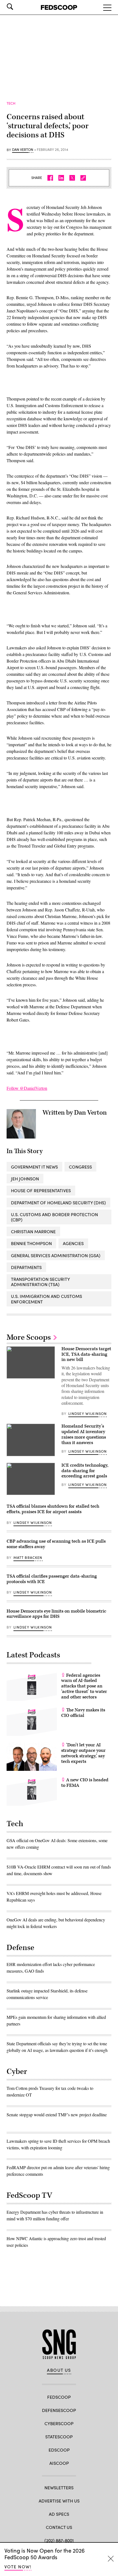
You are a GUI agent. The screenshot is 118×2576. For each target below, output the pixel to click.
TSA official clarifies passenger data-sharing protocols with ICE (52, 1579)
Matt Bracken (28, 1557)
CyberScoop (59, 2423)
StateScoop (59, 2437)
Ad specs (59, 2514)
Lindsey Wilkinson (88, 1414)
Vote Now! (18, 2567)
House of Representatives (41, 1190)
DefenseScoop (59, 2410)
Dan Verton (23, 150)
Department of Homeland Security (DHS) (58, 1203)
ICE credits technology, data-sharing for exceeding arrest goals (85, 1471)
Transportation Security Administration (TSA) (40, 1282)
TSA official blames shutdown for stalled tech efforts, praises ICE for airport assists (53, 1509)
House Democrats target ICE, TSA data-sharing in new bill (86, 1354)
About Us (59, 2370)
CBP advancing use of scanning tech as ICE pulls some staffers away (56, 1544)
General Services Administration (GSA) (56, 1255)
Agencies (73, 1243)
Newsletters (59, 2487)
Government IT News (34, 1167)
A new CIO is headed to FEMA (85, 1783)
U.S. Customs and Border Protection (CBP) (54, 1217)
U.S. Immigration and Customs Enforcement (47, 1299)
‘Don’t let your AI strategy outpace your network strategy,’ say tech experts (83, 1753)
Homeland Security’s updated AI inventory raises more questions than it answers (84, 1434)
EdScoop (59, 2450)
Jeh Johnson (25, 1179)
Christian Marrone (33, 1231)
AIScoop (59, 2463)
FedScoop (59, 2397)
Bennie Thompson (31, 1243)
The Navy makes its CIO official (83, 1713)
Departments (26, 1267)
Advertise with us (59, 2501)
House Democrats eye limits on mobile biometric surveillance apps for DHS (56, 1614)
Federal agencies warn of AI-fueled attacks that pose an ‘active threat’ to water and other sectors (84, 1686)
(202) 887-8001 (59, 2540)
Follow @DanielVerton (27, 1088)
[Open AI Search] (18, 7)
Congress (80, 1167)
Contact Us (59, 2527)
